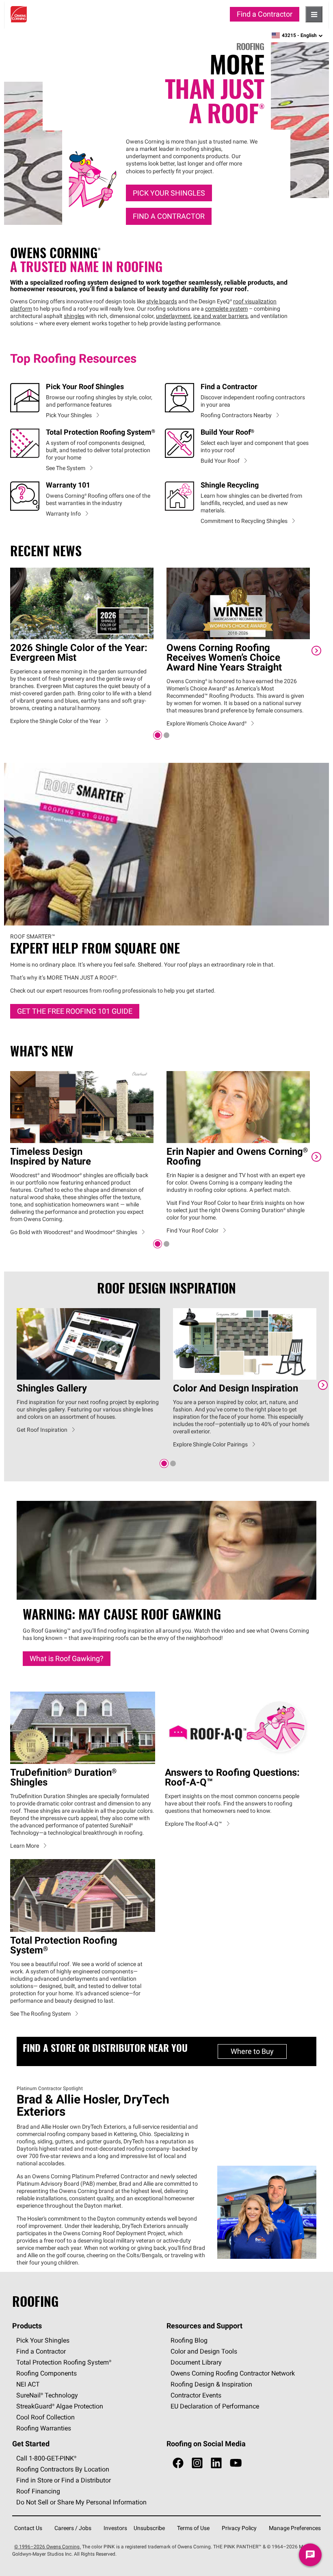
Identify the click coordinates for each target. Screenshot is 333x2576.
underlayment (173, 316)
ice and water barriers (221, 316)
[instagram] (197, 2464)
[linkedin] (216, 2464)
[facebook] (178, 2464)
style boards (162, 301)
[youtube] (236, 2464)
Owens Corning (19, 14)
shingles (74, 316)
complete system (226, 309)
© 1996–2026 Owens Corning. (48, 2547)
